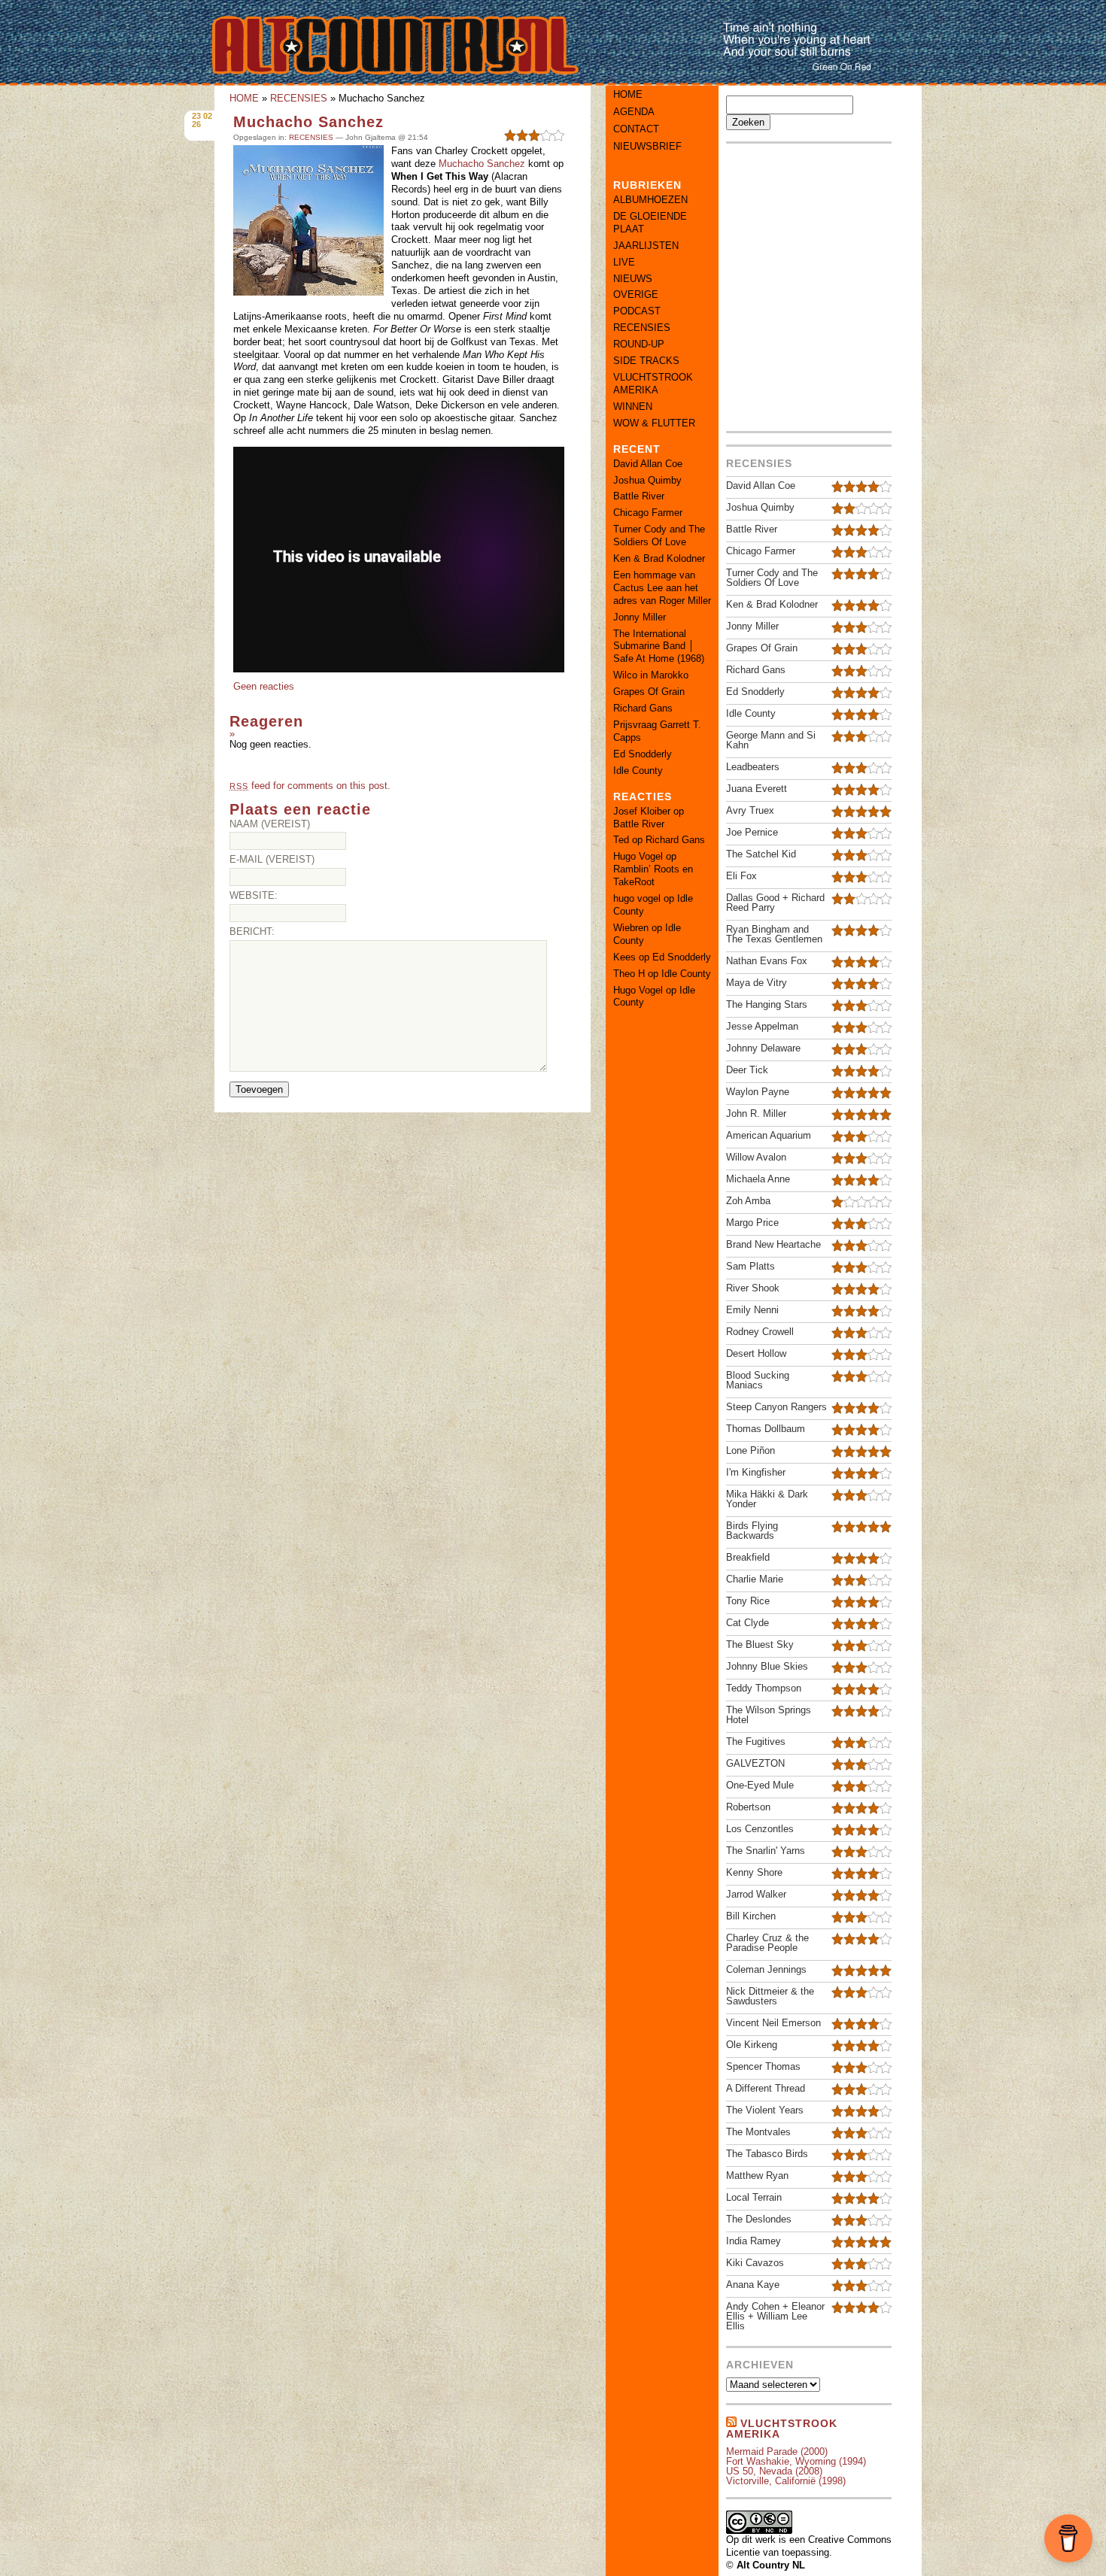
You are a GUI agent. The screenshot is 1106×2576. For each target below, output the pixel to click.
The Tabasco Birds (767, 2154)
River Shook (753, 1288)
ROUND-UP (639, 344)
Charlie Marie (755, 1579)
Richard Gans (643, 708)
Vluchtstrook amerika (782, 2429)
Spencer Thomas (763, 2066)
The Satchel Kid (761, 854)
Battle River (639, 496)
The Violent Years (765, 2110)
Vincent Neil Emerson (773, 2023)
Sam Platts (750, 1266)
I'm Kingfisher (756, 1472)
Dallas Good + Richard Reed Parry (775, 903)
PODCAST (637, 311)
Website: (254, 895)
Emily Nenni (752, 1310)
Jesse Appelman (762, 1026)
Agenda (634, 112)
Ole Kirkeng (752, 2045)
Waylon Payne (758, 1092)
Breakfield (748, 1557)
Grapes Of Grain (649, 692)
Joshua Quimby (647, 480)
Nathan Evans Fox (767, 961)
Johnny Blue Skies (767, 1666)
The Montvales (758, 2132)
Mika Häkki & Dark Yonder (767, 1499)
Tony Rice (748, 1601)
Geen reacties (264, 686)
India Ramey (754, 2241)
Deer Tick (747, 1070)
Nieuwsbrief (647, 146)
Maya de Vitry (757, 983)
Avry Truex (750, 810)
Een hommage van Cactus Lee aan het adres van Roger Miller (662, 588)
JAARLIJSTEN (646, 246)
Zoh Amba (748, 1201)
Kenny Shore (754, 1872)
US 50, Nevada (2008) (774, 2471)
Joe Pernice (752, 832)
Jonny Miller (640, 617)
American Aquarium (769, 1135)
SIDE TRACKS (646, 361)
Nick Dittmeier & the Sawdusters (770, 1996)
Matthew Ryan (757, 2175)
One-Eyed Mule (760, 1785)
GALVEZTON (755, 1763)
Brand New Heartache (773, 1244)
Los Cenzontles (760, 1829)
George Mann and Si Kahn (771, 740)
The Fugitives (756, 1742)
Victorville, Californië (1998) (786, 2481)
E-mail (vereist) (272, 859)
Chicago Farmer (648, 513)
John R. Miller (756, 1114)
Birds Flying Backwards (752, 1531)
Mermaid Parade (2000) (777, 2452)
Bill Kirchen (751, 1916)
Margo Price (752, 1223)
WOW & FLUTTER (654, 423)
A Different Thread (766, 2088)
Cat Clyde (747, 1623)
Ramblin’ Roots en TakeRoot (653, 875)
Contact (636, 129)
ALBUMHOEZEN (650, 200)
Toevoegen (259, 1089)
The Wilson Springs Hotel (769, 1715)
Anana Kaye (753, 2285)
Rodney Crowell (760, 1332)
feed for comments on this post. (310, 786)
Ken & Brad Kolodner (659, 558)
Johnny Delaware (763, 1048)
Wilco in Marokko (651, 675)
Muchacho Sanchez (308, 122)
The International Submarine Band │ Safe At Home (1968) (659, 646)
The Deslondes (759, 2219)
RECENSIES (299, 98)
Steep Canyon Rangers (776, 1407)
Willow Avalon (756, 1157)
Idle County (638, 771)
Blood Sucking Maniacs (758, 1380)
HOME (244, 98)
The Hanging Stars (767, 1004)
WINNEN (633, 407)
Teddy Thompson (764, 1688)
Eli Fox (741, 876)
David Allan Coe (648, 464)
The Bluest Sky (760, 1645)
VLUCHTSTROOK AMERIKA (653, 384)
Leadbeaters (753, 767)
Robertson (748, 1807)
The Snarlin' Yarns (766, 1851)
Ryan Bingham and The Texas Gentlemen (774, 934)
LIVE (624, 262)
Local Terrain (754, 2197)
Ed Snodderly (643, 754)
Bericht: (252, 931)
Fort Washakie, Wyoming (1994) (796, 2461)
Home (628, 94)
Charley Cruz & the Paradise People (767, 1943)
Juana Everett (757, 789)
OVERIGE (636, 294)
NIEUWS (633, 279)
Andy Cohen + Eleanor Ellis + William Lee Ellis (775, 2316)
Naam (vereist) (270, 824)
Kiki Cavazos (755, 2263)
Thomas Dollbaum (766, 1429)
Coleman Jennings (766, 1969)
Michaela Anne (758, 1179)
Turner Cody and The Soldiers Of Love (659, 536)
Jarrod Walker (756, 1894)
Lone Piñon (750, 1450)
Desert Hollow (756, 1353)
